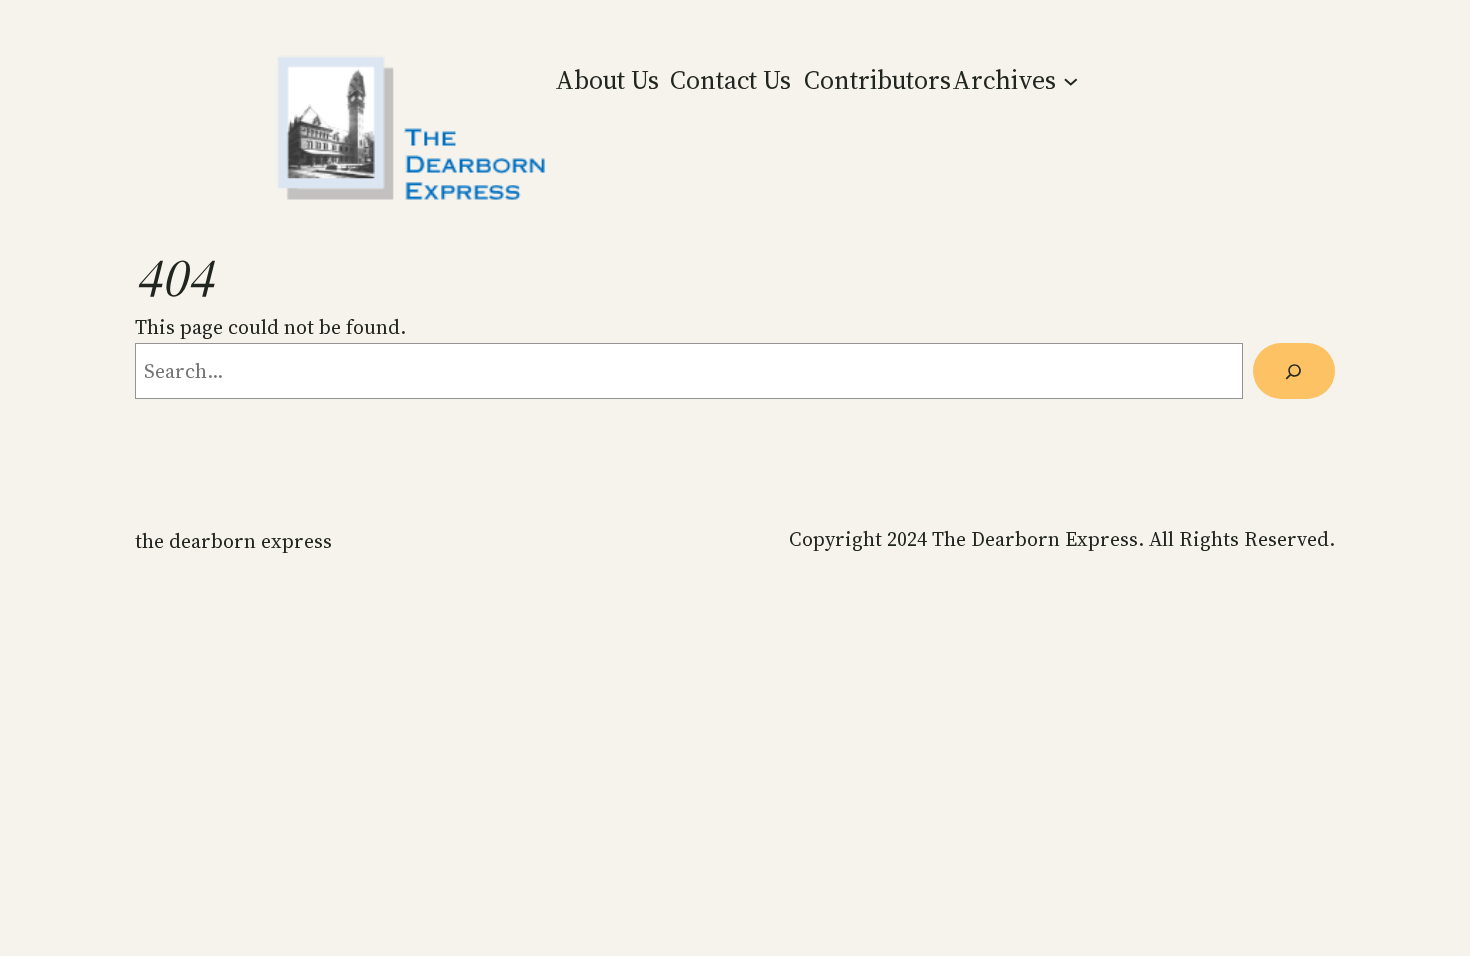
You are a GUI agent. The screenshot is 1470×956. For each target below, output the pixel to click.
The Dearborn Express (233, 541)
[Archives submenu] (1071, 80)
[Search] (1294, 371)
